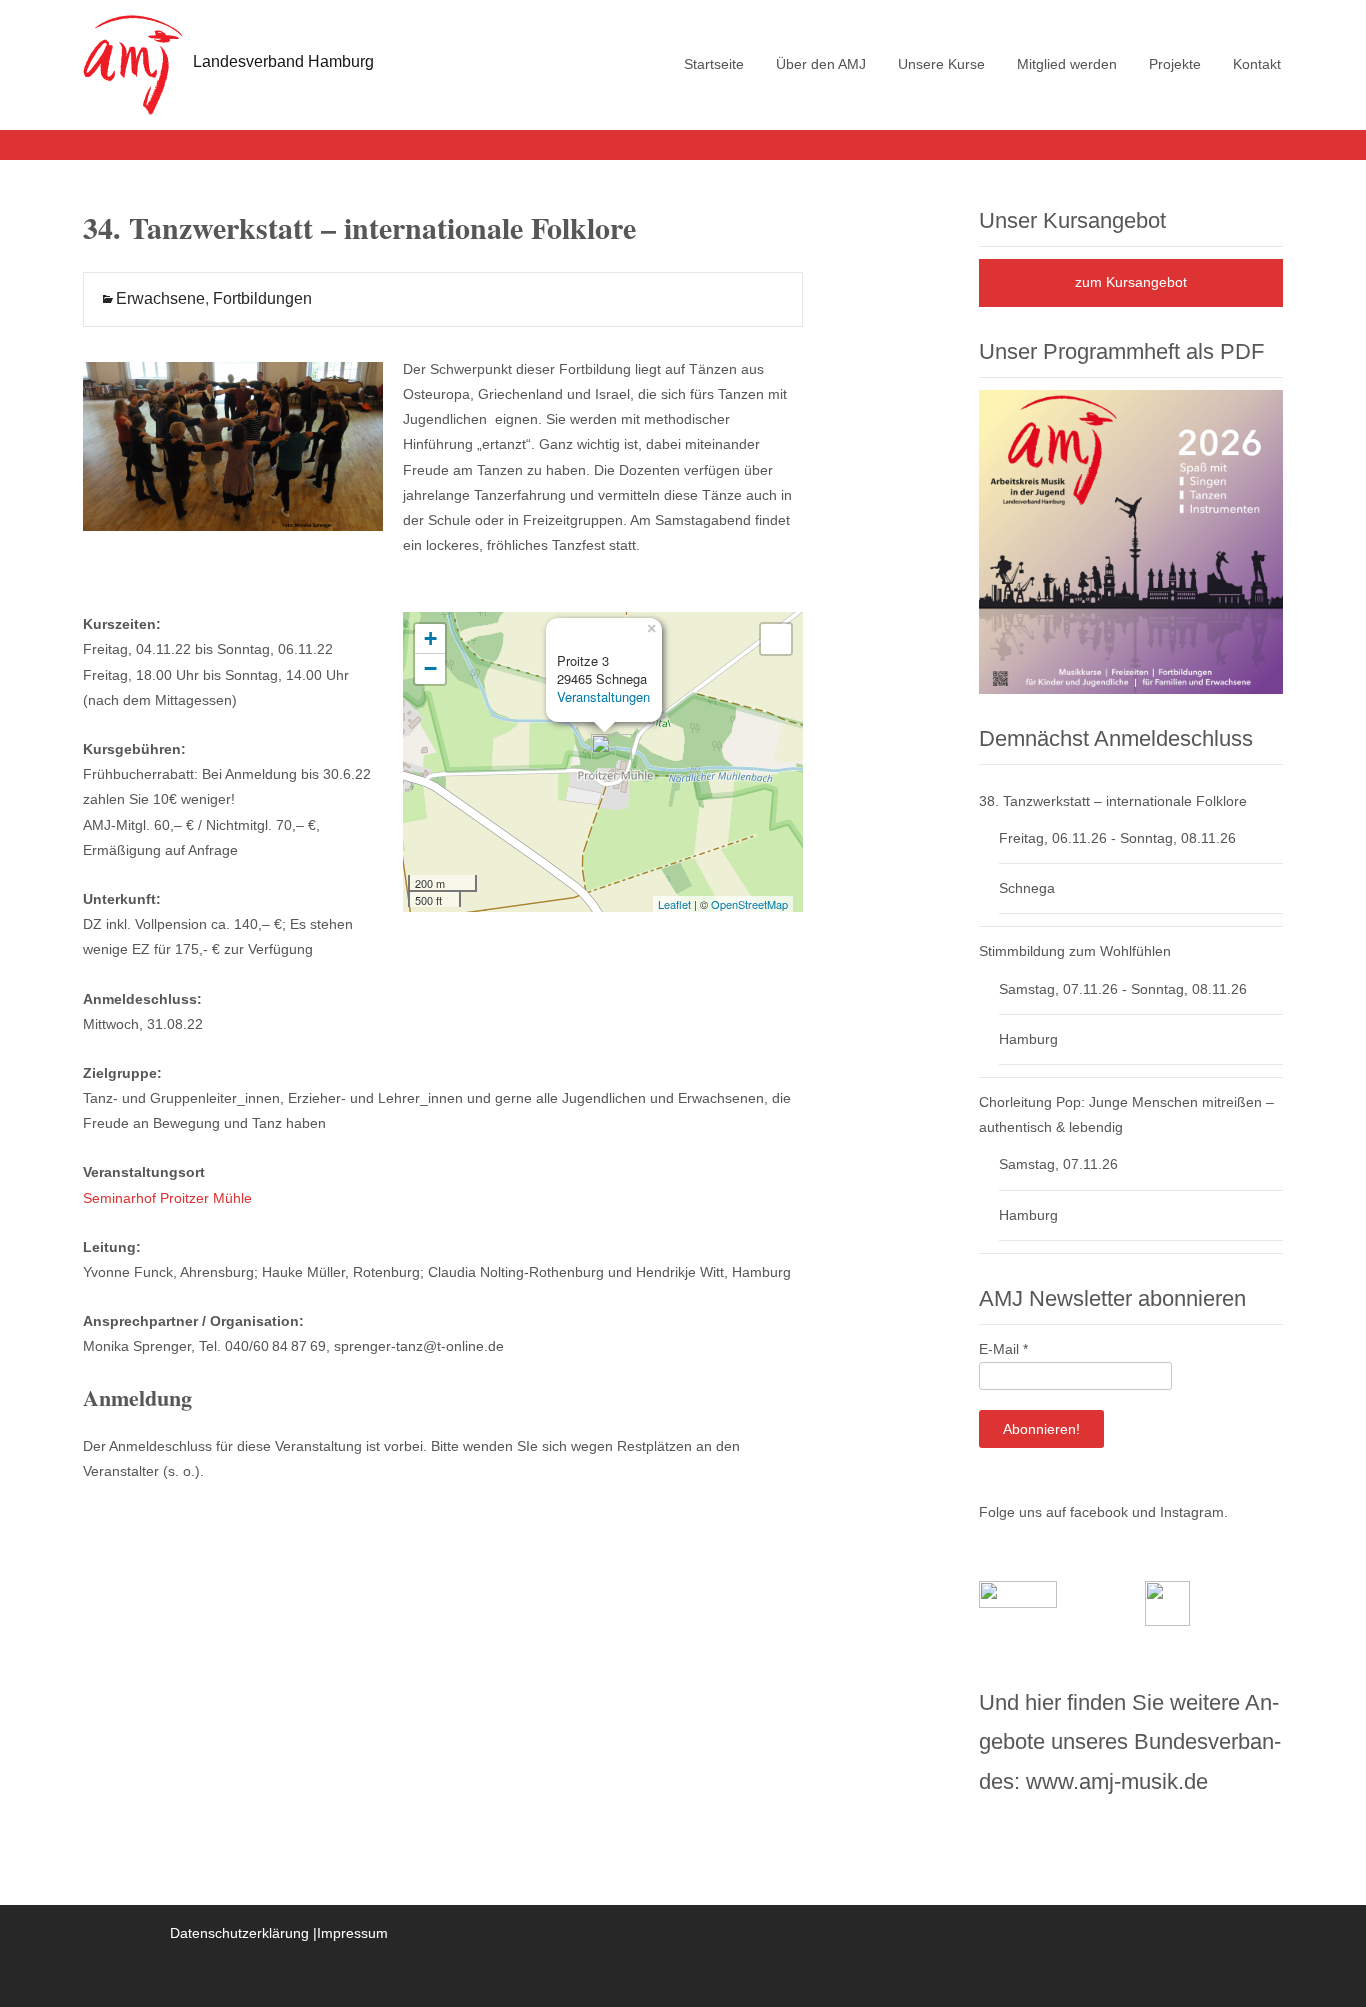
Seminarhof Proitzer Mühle (167, 1198)
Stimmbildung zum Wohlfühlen (1075, 951)
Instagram (1192, 1512)
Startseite (714, 64)
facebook (1099, 1512)
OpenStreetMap (749, 904)
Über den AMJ (821, 64)
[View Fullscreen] (776, 639)
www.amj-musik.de (1117, 1781)
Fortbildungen (262, 298)
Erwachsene (160, 298)
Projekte (1175, 64)
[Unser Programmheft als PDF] (1131, 541)
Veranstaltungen (603, 696)
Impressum (352, 1933)
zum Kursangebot (1131, 282)
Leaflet (674, 904)
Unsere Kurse (941, 64)
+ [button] (430, 638)
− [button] (430, 668)
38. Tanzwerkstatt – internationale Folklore (1113, 801)
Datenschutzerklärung (239, 1933)
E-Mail (1003, 1349)
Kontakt (1257, 64)
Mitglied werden (1067, 64)
